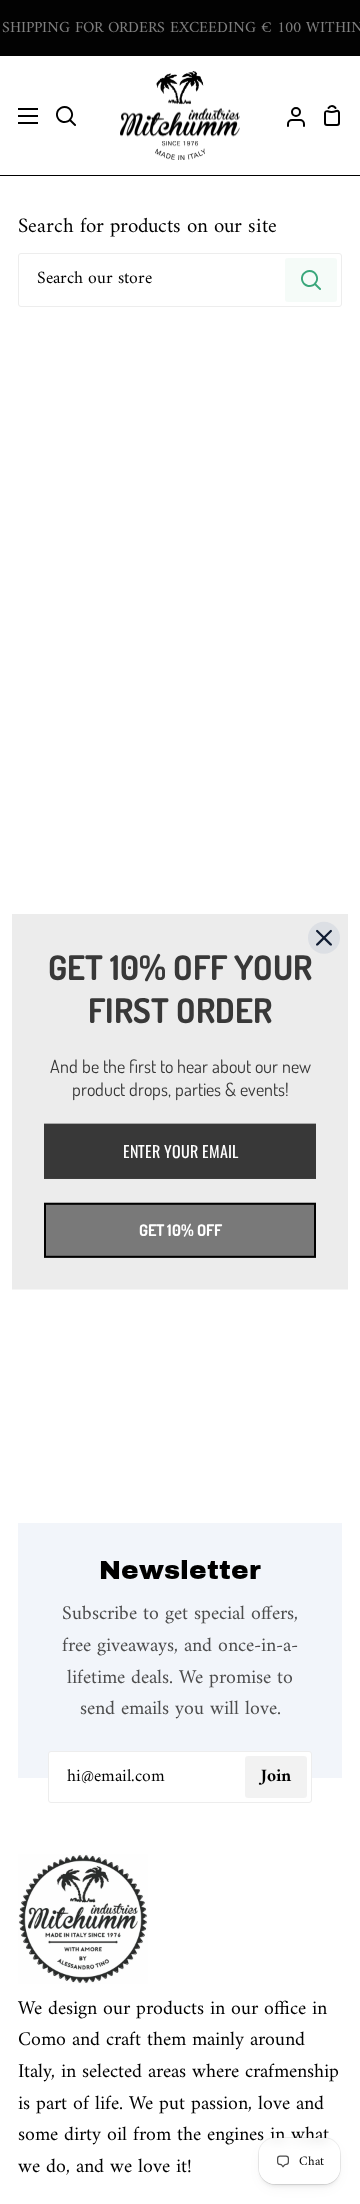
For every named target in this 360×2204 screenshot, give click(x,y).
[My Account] (288, 115)
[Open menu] (20, 116)
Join (276, 1776)
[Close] (324, 938)
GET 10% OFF (180, 1230)
